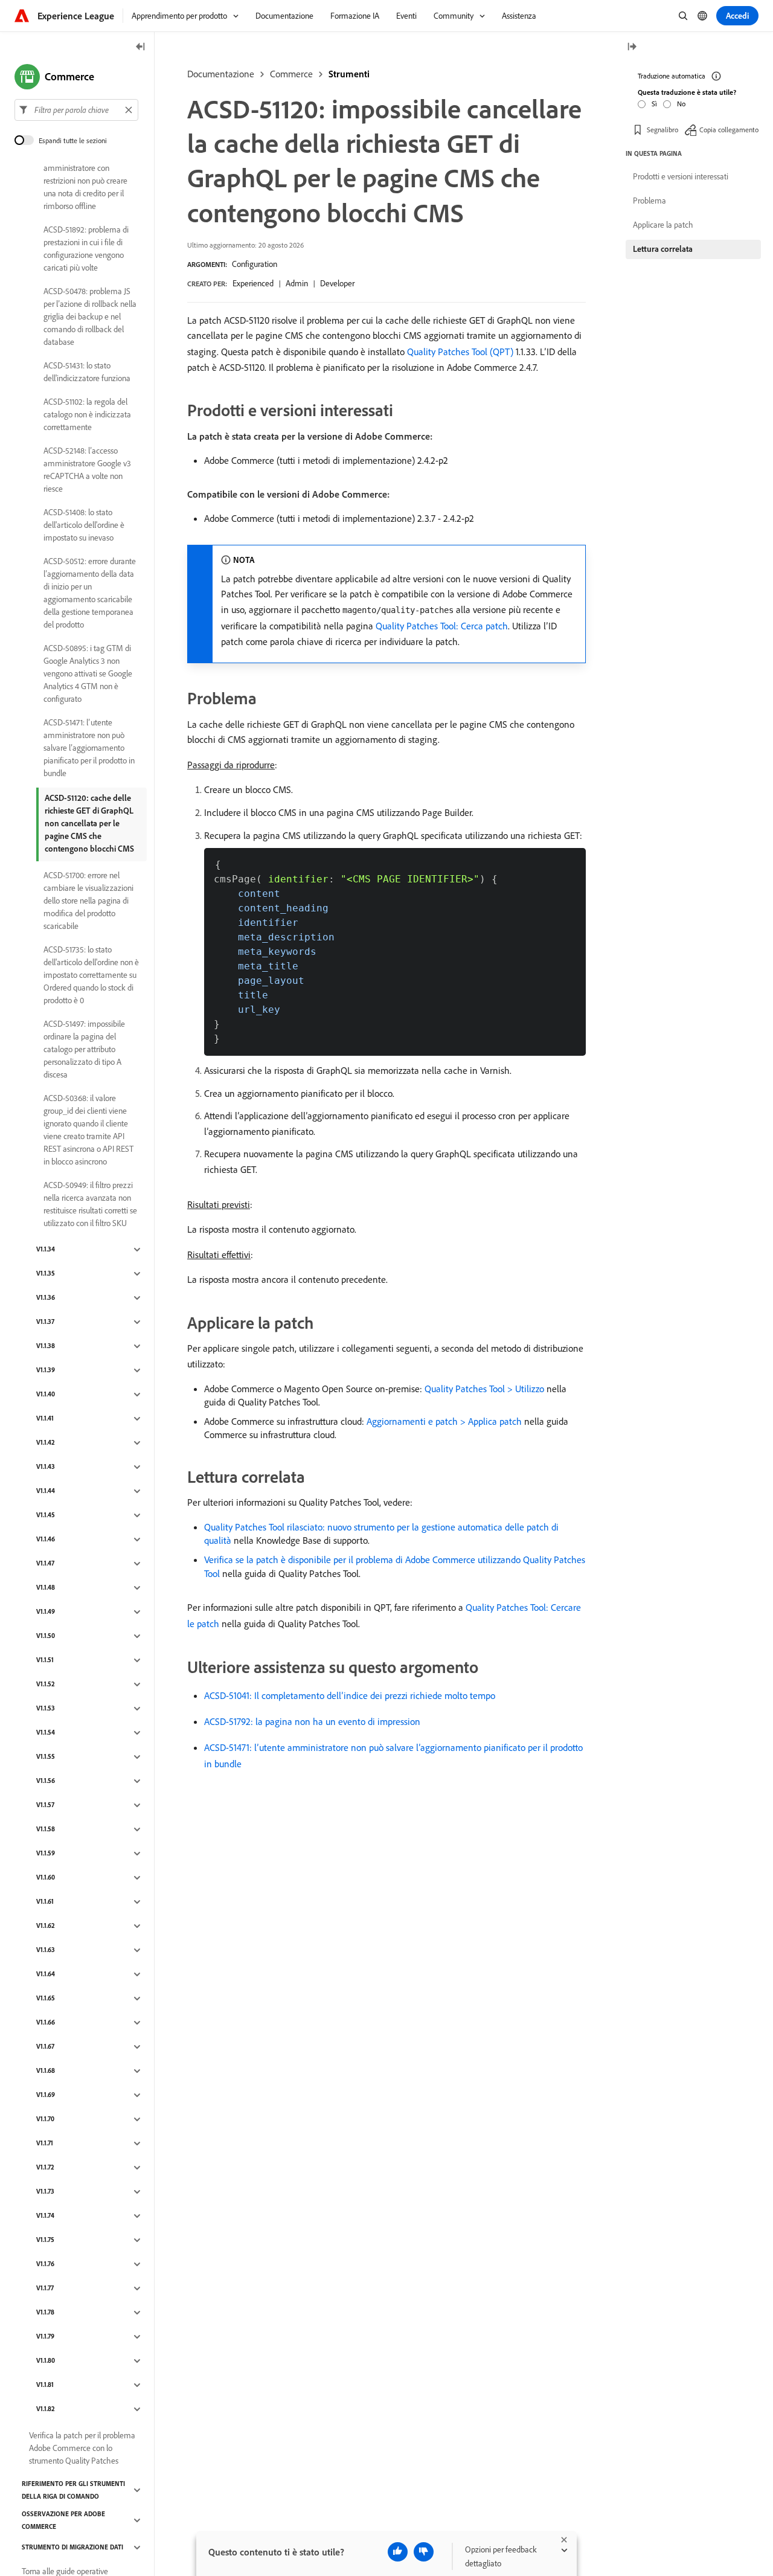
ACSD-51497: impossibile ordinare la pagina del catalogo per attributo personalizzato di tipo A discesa (84, 1049)
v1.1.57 (45, 1805)
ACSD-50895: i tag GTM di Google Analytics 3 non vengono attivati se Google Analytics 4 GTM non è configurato (88, 673)
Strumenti (349, 74)
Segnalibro (662, 130)
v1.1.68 (46, 2071)
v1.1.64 (46, 1974)
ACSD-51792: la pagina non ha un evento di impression (312, 1721)
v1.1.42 (46, 1443)
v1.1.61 (45, 1902)
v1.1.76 (45, 2264)
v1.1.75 (45, 2240)
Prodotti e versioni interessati (681, 176)
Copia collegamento (729, 130)
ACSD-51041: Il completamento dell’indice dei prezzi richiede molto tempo (350, 1695)
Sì (654, 104)
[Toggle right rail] (632, 47)
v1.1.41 (45, 1419)
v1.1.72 (45, 2168)
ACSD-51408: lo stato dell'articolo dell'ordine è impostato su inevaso (84, 525)
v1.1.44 (46, 1491)
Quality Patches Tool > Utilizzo (484, 1389)
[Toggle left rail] (141, 47)
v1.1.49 (46, 1612)
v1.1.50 (46, 1636)
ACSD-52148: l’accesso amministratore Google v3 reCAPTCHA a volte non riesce (87, 470)
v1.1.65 (46, 1999)
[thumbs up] (398, 2552)
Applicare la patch (663, 225)
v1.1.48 (46, 1588)
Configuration (255, 264)
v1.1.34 (46, 1250)
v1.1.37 (45, 1322)
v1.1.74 (45, 2216)
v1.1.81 (45, 2385)
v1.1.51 (45, 1660)
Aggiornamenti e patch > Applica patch (444, 1421)
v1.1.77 (45, 2289)
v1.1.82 (46, 2409)
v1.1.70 (45, 2119)
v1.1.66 (46, 2023)
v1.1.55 (46, 1757)
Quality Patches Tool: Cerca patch (442, 626)
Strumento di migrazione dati (72, 2548)
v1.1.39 (46, 1370)
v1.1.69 (46, 2095)
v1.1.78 (45, 2313)
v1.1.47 (45, 1564)
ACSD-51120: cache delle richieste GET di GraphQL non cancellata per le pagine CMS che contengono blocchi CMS (89, 823)
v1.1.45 (46, 1515)
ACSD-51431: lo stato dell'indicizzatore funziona (87, 372)
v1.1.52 (46, 1685)
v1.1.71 (45, 2144)
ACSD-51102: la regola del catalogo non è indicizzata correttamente (87, 414)
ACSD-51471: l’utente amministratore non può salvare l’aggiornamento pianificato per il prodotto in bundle (89, 748)
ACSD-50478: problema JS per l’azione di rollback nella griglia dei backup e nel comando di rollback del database (90, 316)
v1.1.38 (46, 1346)
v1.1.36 (46, 1298)
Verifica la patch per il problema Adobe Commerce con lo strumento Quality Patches (82, 2448)
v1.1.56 (46, 1781)
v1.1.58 (46, 1829)
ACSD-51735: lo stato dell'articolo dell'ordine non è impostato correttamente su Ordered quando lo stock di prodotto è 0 (91, 975)
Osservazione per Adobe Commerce (63, 2520)
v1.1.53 (46, 1709)
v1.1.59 (46, 1854)
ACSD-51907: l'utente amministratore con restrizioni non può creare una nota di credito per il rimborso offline (85, 181)
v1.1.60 (46, 1878)
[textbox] (76, 110)
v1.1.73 (45, 2192)
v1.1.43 (46, 1467)
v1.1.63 (46, 1950)
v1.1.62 (46, 1926)
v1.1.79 (45, 2337)
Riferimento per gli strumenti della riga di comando (73, 2490)
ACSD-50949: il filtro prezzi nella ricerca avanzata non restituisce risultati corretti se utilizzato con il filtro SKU (90, 1204)
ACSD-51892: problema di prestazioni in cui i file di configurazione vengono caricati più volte (86, 249)
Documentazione (221, 74)
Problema (650, 201)
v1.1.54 (46, 1733)
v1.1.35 (46, 1274)
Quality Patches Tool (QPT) (460, 352)
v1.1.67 (45, 2047)
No (681, 104)
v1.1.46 (46, 1540)
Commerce (291, 74)
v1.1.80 (46, 2361)
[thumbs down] (424, 2552)
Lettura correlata (663, 249)
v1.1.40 (46, 1395)
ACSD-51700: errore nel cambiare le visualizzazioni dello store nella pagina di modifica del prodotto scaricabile (88, 901)
